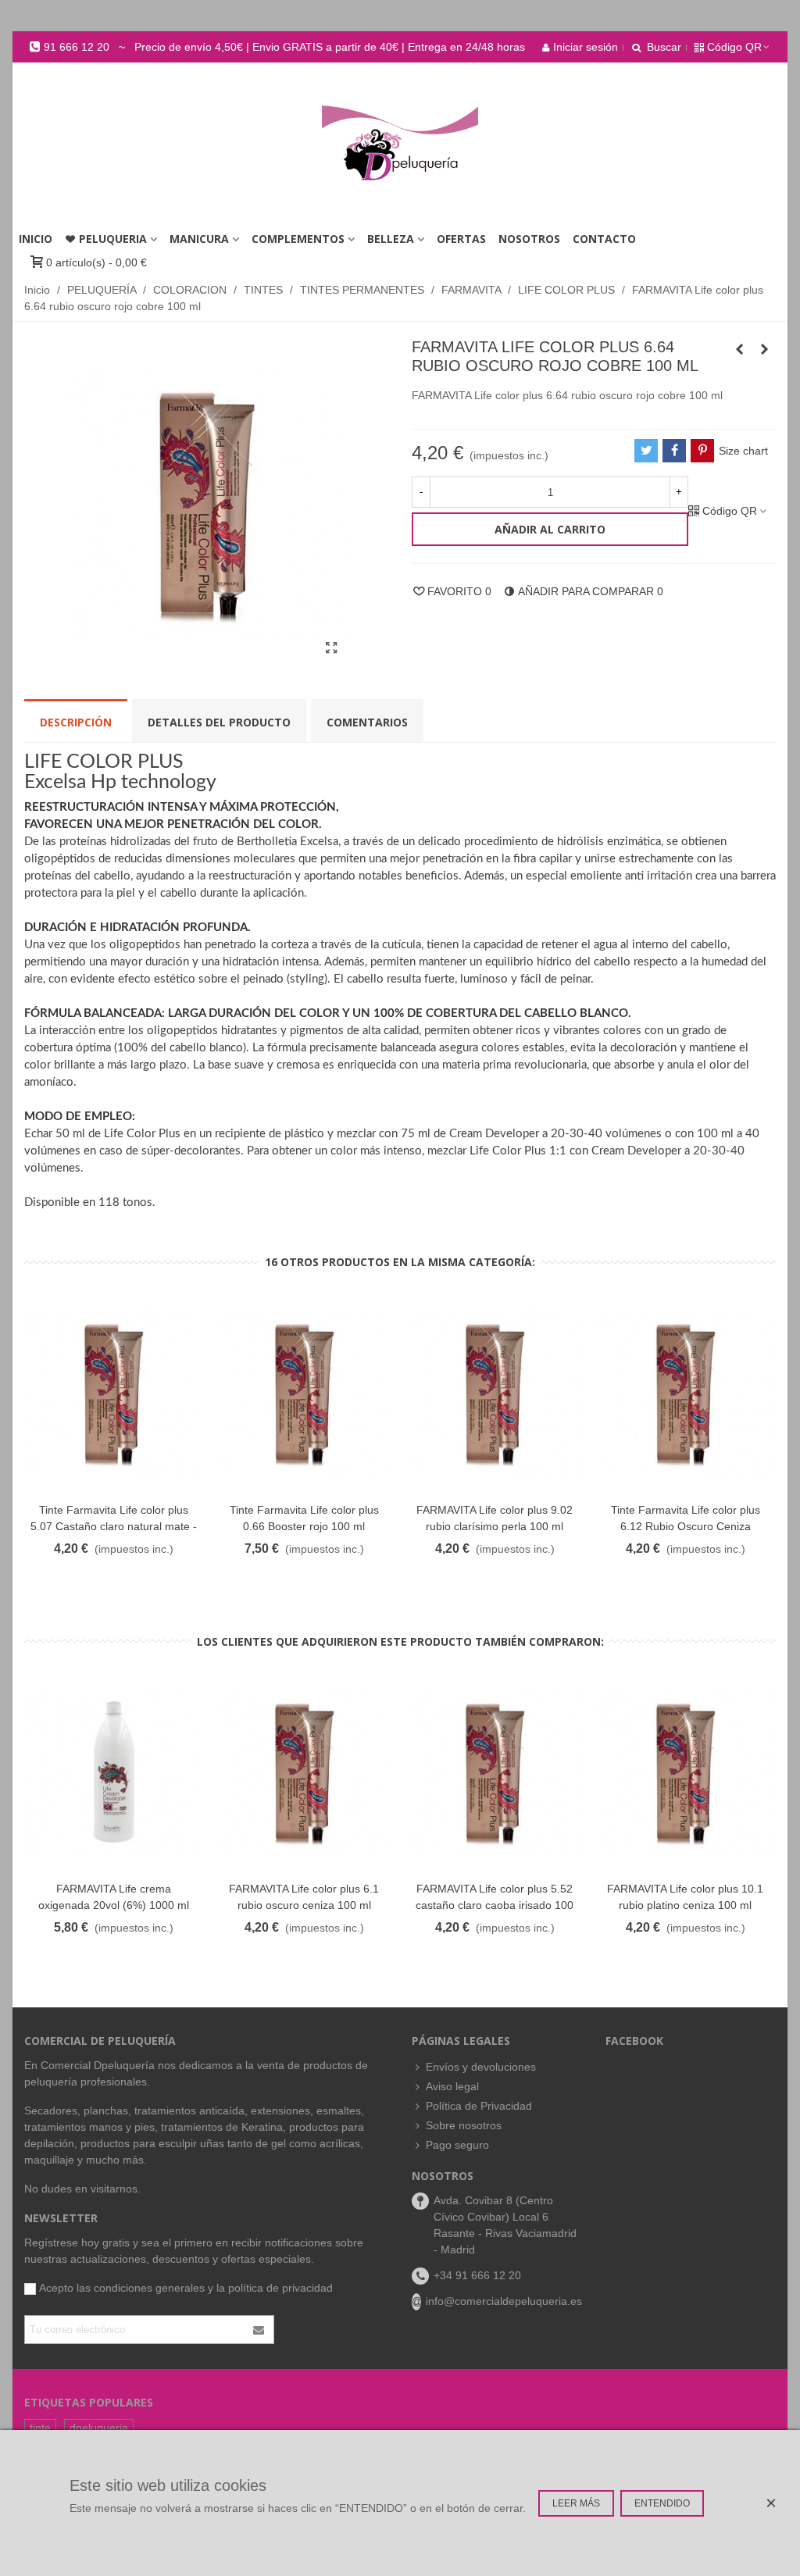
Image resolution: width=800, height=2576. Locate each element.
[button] (277, 47)
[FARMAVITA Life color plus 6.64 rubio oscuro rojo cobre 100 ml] (331, 648)
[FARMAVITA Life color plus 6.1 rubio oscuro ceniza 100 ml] (304, 1772)
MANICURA (199, 239)
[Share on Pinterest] (702, 451)
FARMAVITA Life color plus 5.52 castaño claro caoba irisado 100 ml (495, 1905)
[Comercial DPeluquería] (400, 143)
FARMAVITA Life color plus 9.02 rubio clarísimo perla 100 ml (495, 1518)
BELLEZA (391, 239)
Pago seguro (457, 2145)
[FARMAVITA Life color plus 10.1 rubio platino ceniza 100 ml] (685, 1772)
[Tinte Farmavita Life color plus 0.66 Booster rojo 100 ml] (304, 1392)
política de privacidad (280, 2288)
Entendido (662, 2503)
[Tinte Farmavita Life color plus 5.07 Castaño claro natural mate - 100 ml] (113, 1392)
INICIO (36, 239)
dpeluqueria (99, 2428)
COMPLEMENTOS (298, 239)
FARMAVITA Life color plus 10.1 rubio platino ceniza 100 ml (685, 1897)
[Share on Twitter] (646, 451)
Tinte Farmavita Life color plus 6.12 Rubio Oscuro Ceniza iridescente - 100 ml (686, 1526)
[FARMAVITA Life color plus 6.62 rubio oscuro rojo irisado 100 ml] (739, 349)
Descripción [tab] (76, 722)
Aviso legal (452, 2086)
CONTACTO (604, 239)
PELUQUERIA (113, 239)
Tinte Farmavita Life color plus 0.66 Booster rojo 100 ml (304, 1518)
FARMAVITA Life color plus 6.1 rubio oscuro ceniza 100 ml (304, 1897)
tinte (40, 2428)
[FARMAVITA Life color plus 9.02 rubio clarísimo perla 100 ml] (495, 1392)
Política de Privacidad (479, 2106)
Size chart (743, 451)
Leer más (576, 2503)
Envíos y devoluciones (481, 2067)
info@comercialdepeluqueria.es (504, 2301)
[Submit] (259, 2330)
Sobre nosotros (464, 2125)
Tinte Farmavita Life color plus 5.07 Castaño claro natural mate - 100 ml (114, 1526)
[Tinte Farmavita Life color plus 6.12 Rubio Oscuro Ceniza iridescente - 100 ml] (685, 1392)
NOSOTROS (529, 239)
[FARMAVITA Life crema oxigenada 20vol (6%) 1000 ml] (113, 1772)
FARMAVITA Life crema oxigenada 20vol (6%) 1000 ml (114, 1897)
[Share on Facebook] (674, 451)
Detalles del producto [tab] (219, 722)
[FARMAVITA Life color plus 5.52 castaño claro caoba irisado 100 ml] (495, 1772)
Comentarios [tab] (367, 722)
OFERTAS (461, 239)
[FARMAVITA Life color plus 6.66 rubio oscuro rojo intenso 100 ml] (764, 349)
